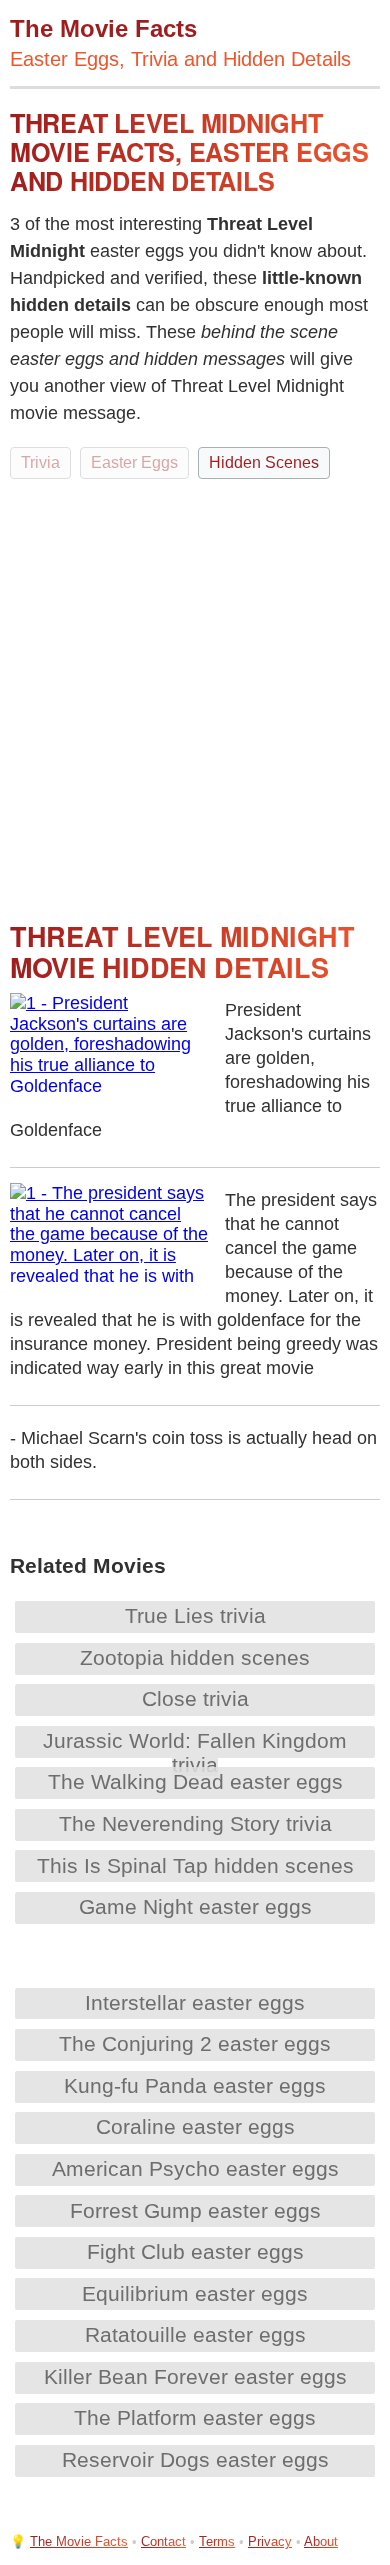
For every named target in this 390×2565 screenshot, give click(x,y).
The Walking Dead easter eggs (195, 1781)
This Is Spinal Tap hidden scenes (195, 1865)
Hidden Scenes (264, 462)
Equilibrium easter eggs (195, 2293)
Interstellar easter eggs (195, 2002)
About (321, 2541)
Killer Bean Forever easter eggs (195, 2376)
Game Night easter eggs (195, 1906)
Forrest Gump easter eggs (195, 2210)
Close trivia (195, 1698)
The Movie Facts (79, 2541)
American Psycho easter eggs (195, 2168)
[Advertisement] (195, 691)
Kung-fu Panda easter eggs (195, 2085)
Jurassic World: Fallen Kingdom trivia (195, 1752)
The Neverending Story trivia (195, 1823)
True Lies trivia (195, 1615)
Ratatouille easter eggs (195, 2334)
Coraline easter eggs (195, 2126)
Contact (163, 2541)
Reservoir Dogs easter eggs (195, 2459)
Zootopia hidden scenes (195, 1657)
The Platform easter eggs (195, 2417)
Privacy (270, 2541)
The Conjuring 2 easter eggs (195, 2043)
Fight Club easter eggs (195, 2251)
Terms (217, 2541)
